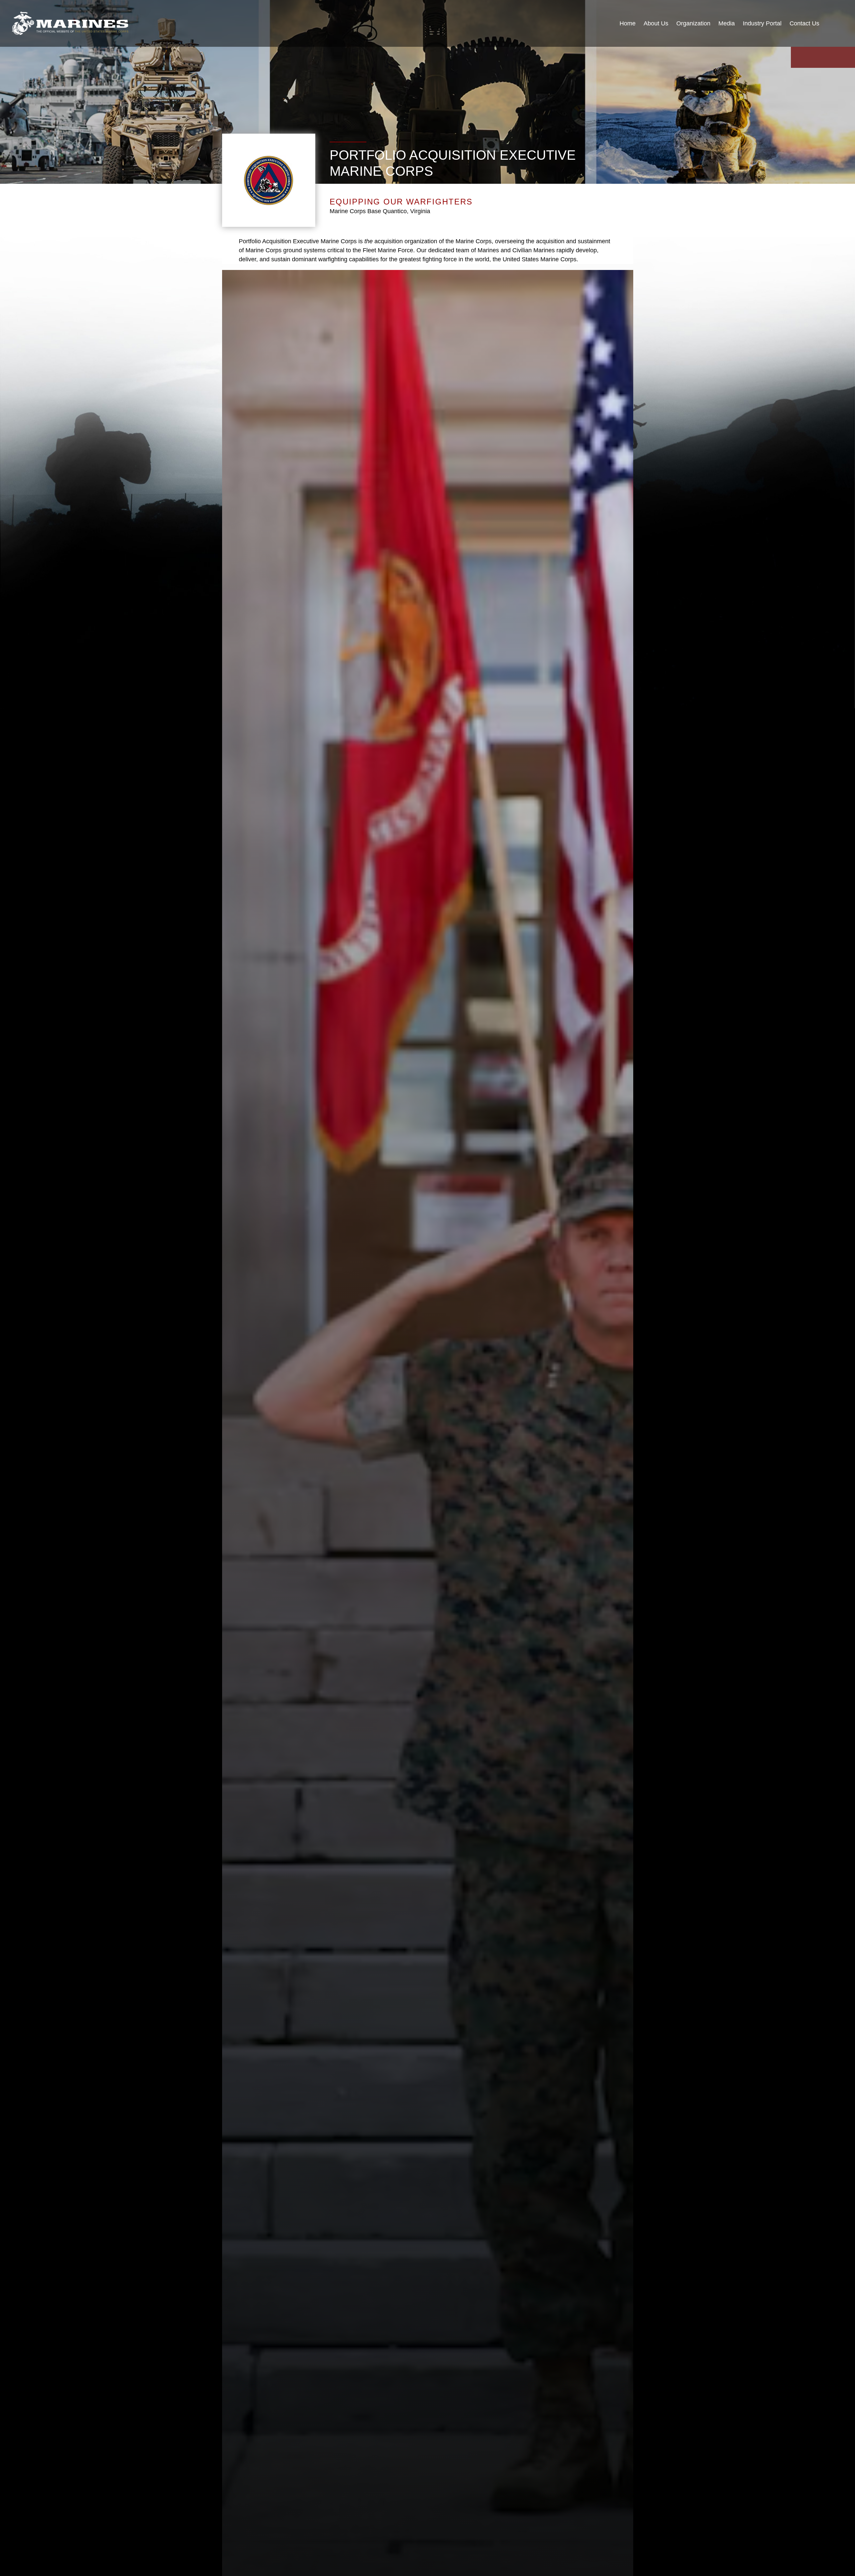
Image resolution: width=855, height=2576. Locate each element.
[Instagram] (815, 57)
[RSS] (847, 57)
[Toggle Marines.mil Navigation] (836, 24)
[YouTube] (799, 57)
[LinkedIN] (831, 57)
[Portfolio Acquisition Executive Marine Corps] (70, 23)
